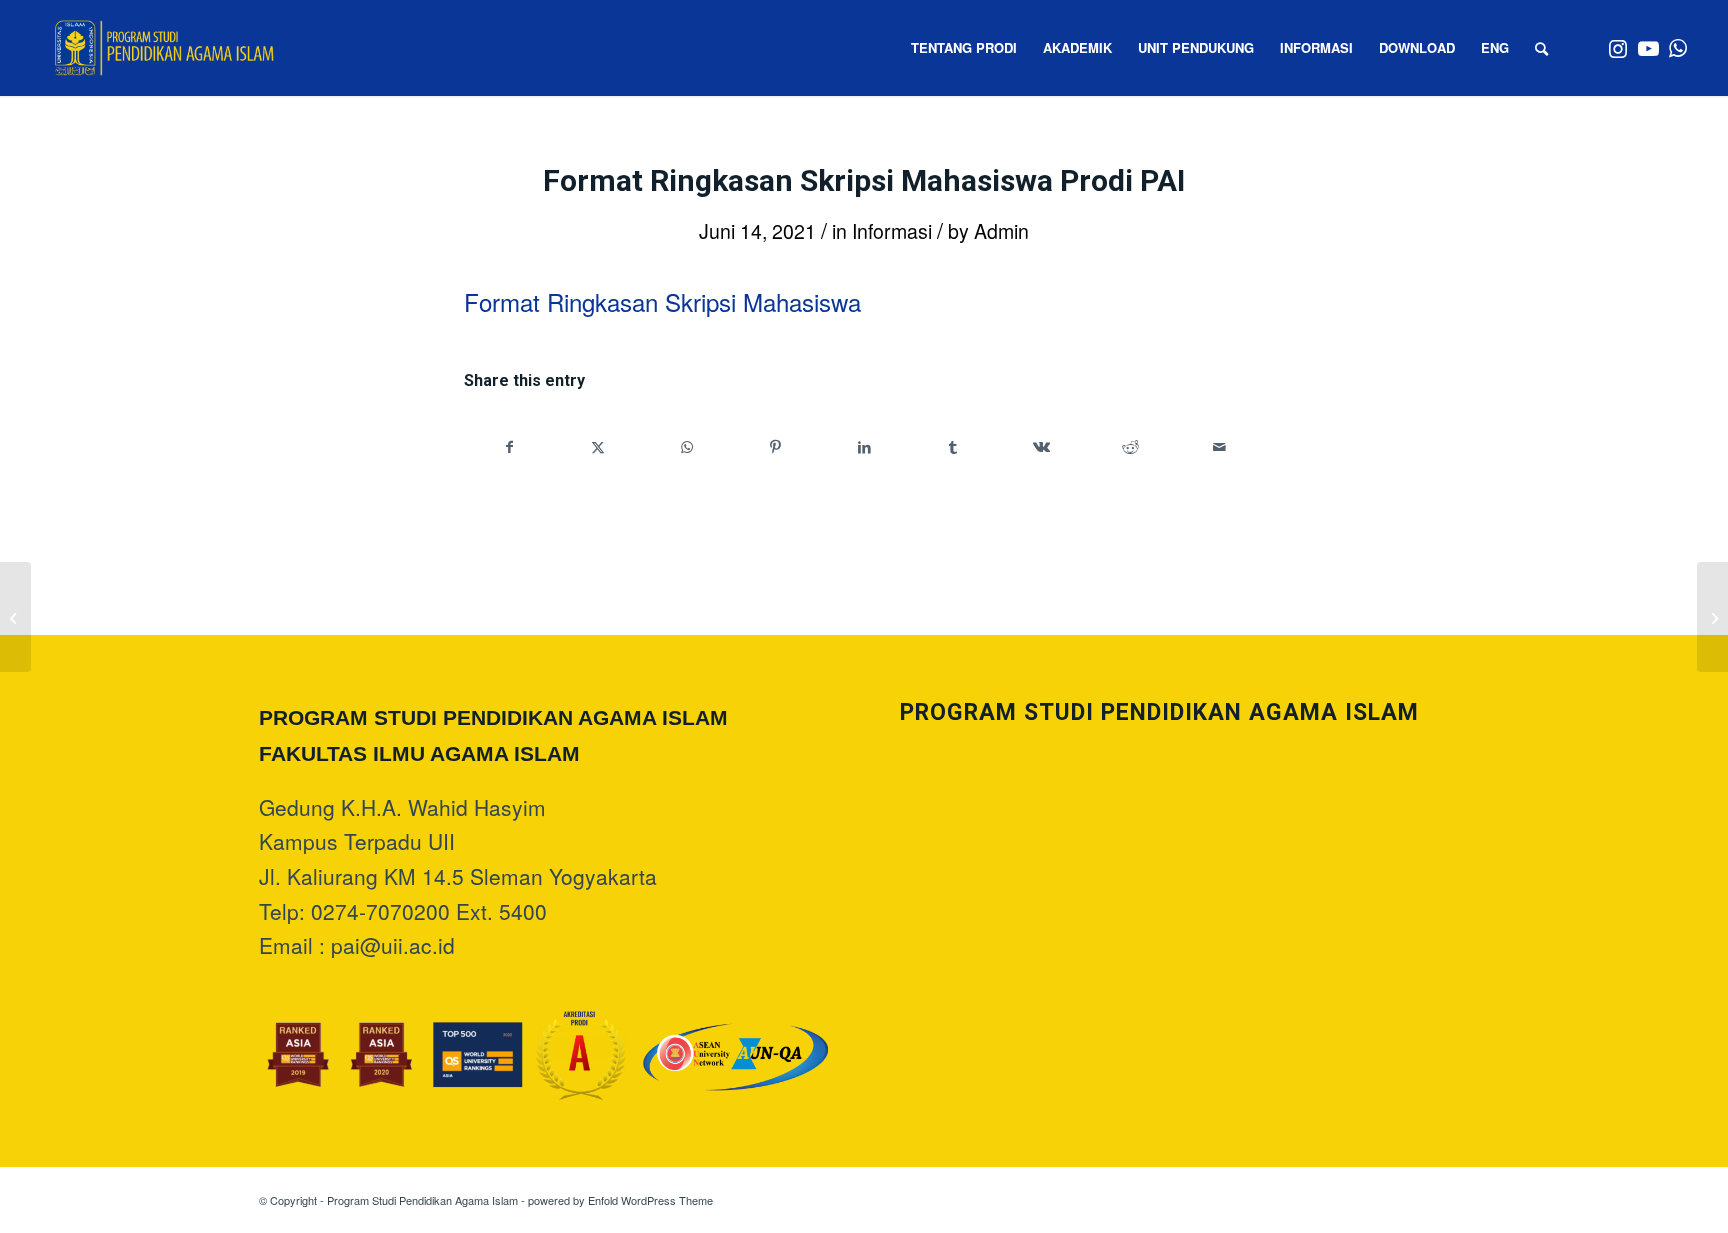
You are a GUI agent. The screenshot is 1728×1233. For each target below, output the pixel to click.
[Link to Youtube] (1648, 47)
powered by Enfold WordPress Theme (620, 1200)
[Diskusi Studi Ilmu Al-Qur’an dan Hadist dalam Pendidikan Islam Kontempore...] (15, 617)
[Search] (1541, 48)
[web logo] (164, 48)
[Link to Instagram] (1618, 47)
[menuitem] (964, 48)
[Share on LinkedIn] (865, 447)
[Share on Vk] (1042, 447)
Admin (1001, 231)
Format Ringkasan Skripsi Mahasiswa (662, 301)
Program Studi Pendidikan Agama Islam (422, 1200)
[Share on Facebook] (509, 447)
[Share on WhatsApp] (687, 447)
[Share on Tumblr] (953, 447)
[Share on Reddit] (1131, 447)
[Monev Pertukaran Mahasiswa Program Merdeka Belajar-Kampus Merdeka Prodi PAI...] (1712, 617)
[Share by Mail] (1219, 447)
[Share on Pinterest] (776, 447)
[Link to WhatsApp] (1678, 47)
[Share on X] (599, 447)
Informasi (892, 231)
